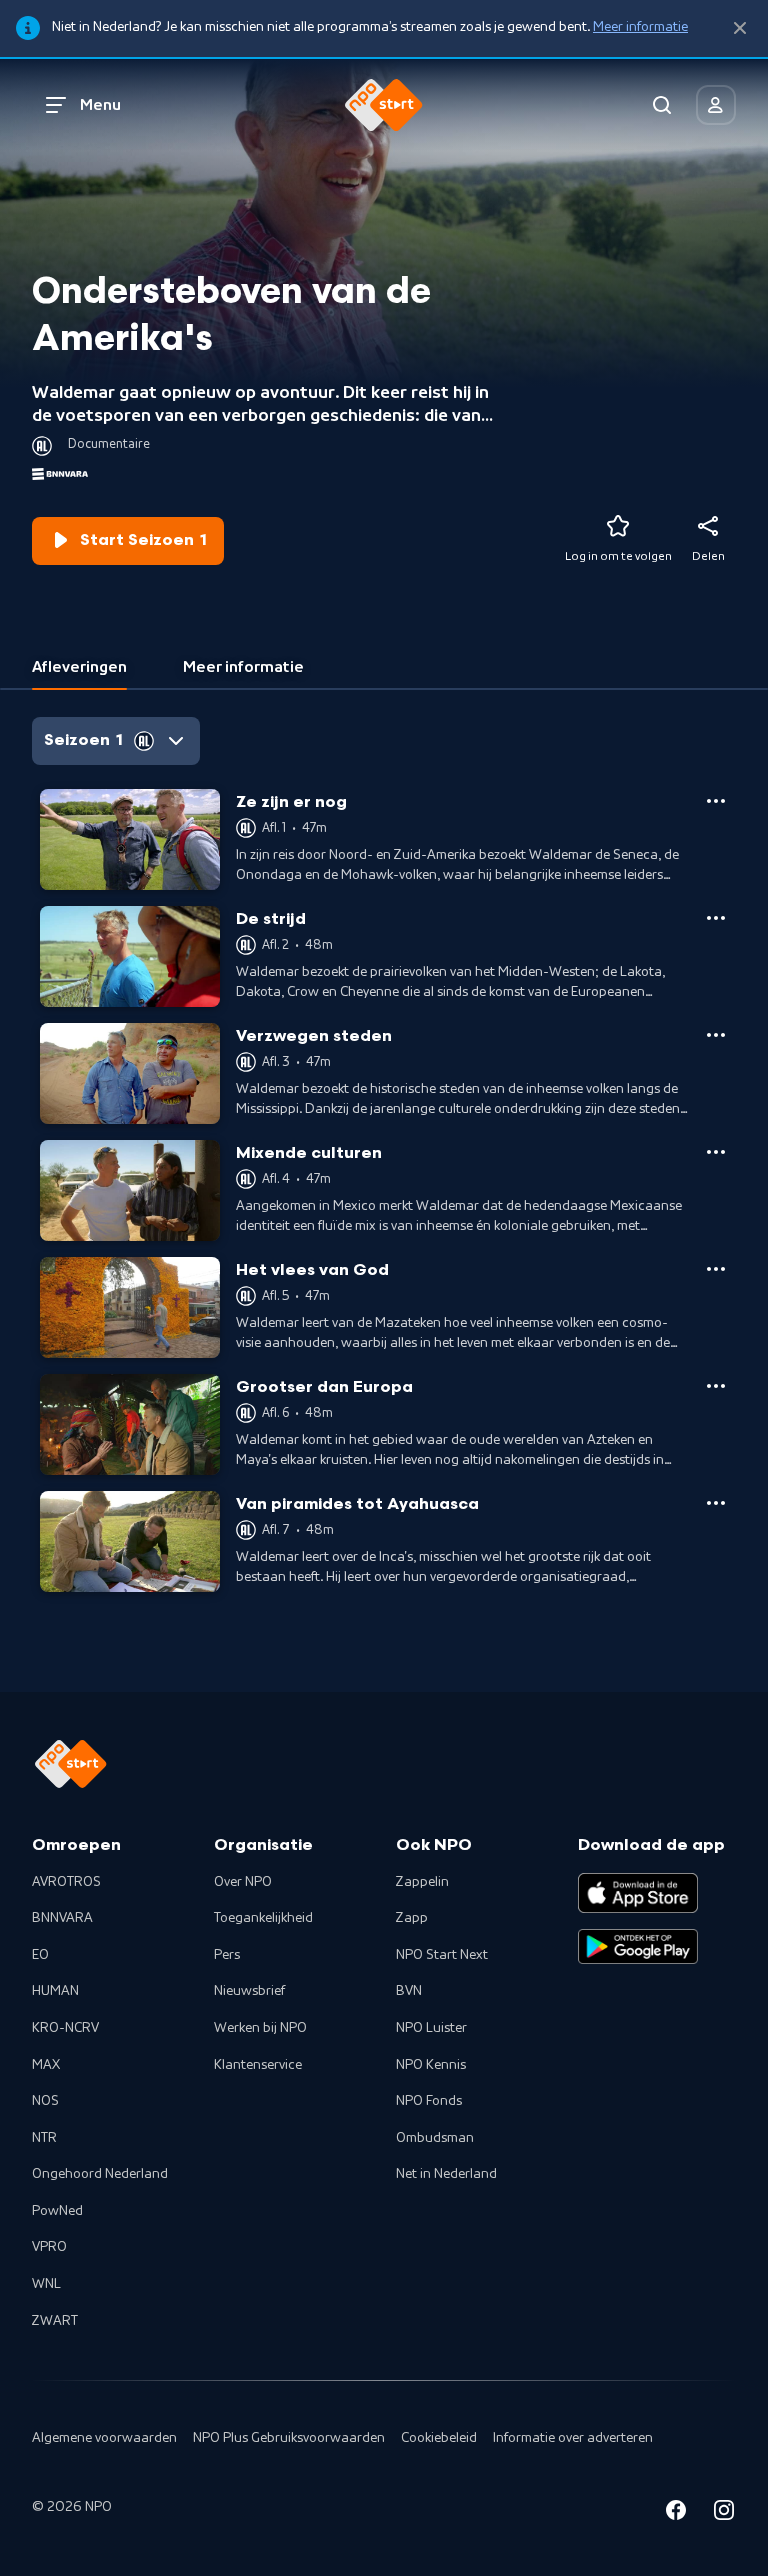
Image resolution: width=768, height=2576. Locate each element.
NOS (45, 2101)
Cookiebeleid (439, 2438)
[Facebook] (676, 2513)
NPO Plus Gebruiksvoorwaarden (289, 2438)
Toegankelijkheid (263, 1918)
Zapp (412, 1918)
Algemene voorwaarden (104, 2438)
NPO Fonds (429, 2101)
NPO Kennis (431, 2065)
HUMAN (55, 1991)
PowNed (57, 2211)
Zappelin (422, 1882)
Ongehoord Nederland (100, 2174)
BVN (409, 1991)
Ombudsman (435, 2138)
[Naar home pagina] (384, 105)
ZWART (55, 2321)
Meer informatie (640, 27)
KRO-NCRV (65, 2028)
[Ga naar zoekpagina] (662, 105)
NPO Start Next (442, 1955)
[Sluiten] (740, 28)
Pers (227, 1955)
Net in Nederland (446, 2174)
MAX (46, 2065)
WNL (46, 2284)
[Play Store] (638, 1947)
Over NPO (243, 1882)
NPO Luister (431, 2028)
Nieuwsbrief (249, 1991)
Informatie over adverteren (573, 2438)
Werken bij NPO (260, 2028)
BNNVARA (62, 1918)
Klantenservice (258, 2065)
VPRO (49, 2247)
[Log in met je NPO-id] (716, 105)
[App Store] (638, 1893)
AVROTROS (66, 1882)
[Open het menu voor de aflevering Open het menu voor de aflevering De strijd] (716, 918)
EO (40, 1955)
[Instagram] (724, 2513)
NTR (44, 2138)
